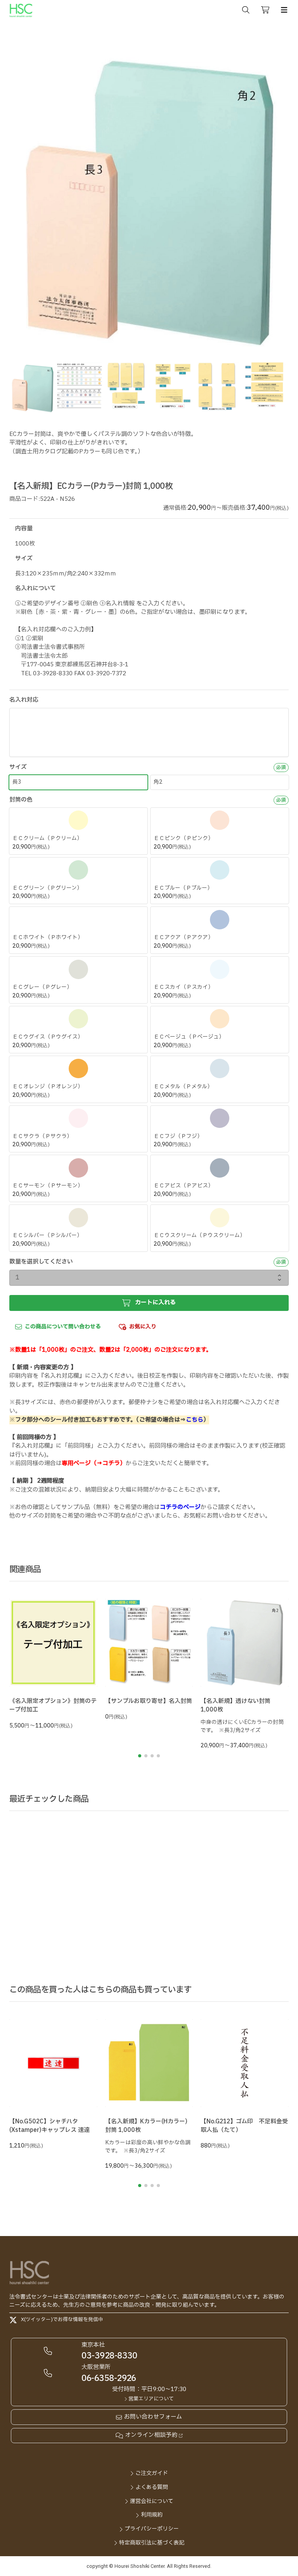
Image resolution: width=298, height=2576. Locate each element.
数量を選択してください (41, 1262)
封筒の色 (21, 800)
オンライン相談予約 (151, 2435)
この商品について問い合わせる (63, 1327)
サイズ (18, 767)
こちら (195, 1420)
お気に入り (143, 1327)
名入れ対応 (24, 700)
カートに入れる (155, 1303)
